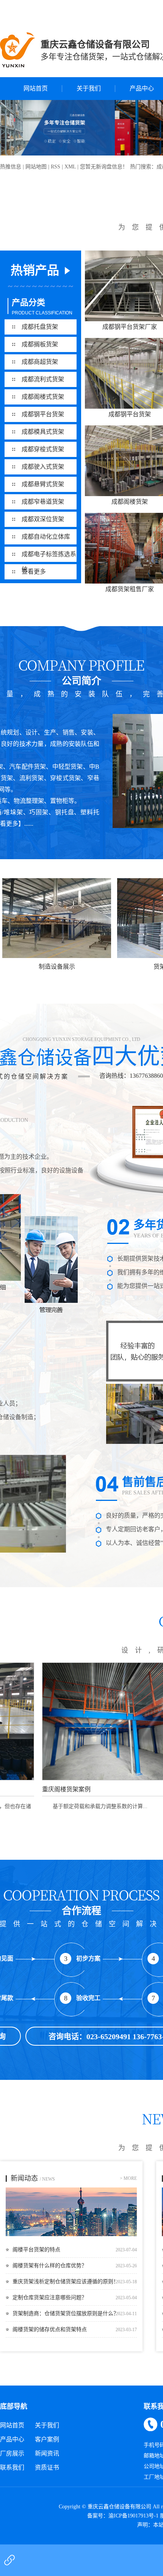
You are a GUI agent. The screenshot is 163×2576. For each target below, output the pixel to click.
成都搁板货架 (40, 344)
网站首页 (36, 88)
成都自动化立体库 (46, 537)
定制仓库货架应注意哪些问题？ (50, 2298)
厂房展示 (12, 2453)
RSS (56, 167)
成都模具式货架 (43, 432)
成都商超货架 (40, 362)
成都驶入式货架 (43, 467)
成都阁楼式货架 (43, 397)
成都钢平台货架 (43, 414)
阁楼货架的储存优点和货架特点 (50, 2329)
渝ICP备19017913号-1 (133, 2516)
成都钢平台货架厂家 (130, 327)
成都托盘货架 (40, 327)
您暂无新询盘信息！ (104, 167)
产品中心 (12, 2439)
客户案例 (47, 2439)
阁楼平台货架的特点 (36, 2250)
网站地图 (36, 167)
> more (128, 2178)
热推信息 (11, 167)
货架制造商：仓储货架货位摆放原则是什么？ (66, 2313)
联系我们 (12, 2467)
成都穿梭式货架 (43, 449)
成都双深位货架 (43, 519)
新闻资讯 (47, 2453)
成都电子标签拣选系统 (49, 556)
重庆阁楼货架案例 (42, 1789)
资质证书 (47, 2467)
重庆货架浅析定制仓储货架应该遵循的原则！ (66, 2282)
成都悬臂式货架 (43, 484)
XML (70, 167)
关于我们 (89, 88)
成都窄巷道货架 (43, 502)
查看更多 (34, 572)
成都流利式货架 (43, 379)
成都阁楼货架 (130, 502)
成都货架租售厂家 (130, 589)
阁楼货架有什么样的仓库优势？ (50, 2266)
